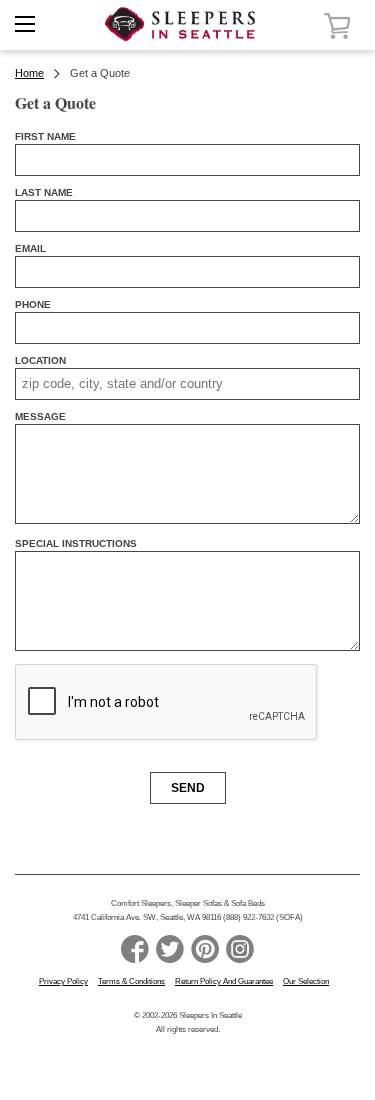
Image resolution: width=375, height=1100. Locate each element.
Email (30, 248)
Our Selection (306, 981)
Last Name (44, 192)
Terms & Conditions (131, 981)
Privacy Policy (63, 981)
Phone (33, 304)
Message (40, 416)
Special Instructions (76, 543)
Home (29, 73)
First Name (45, 136)
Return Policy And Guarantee (224, 981)
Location (40, 360)
